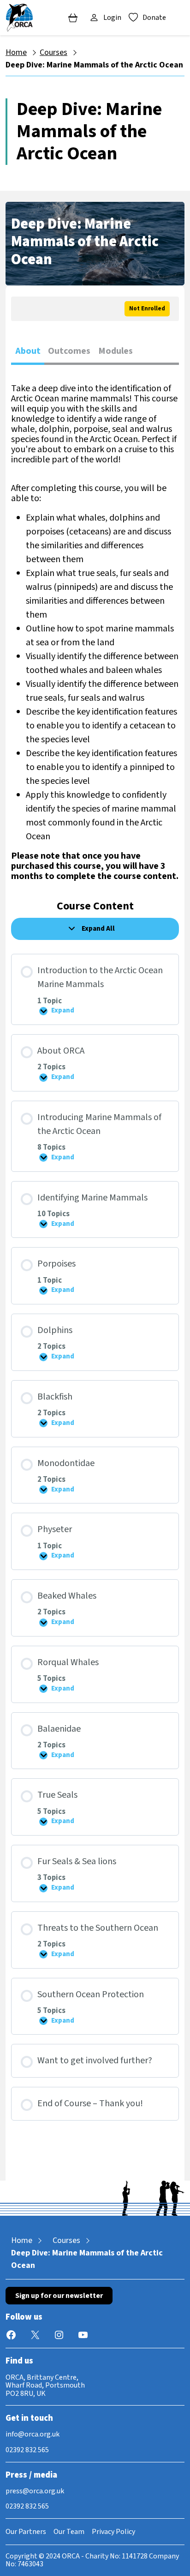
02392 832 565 (27, 2450)
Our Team (69, 2532)
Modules (116, 351)
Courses (53, 52)
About (28, 351)
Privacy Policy (113, 2532)
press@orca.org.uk (35, 2491)
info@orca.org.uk (33, 2434)
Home (16, 52)
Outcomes (69, 351)
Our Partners (26, 2532)
